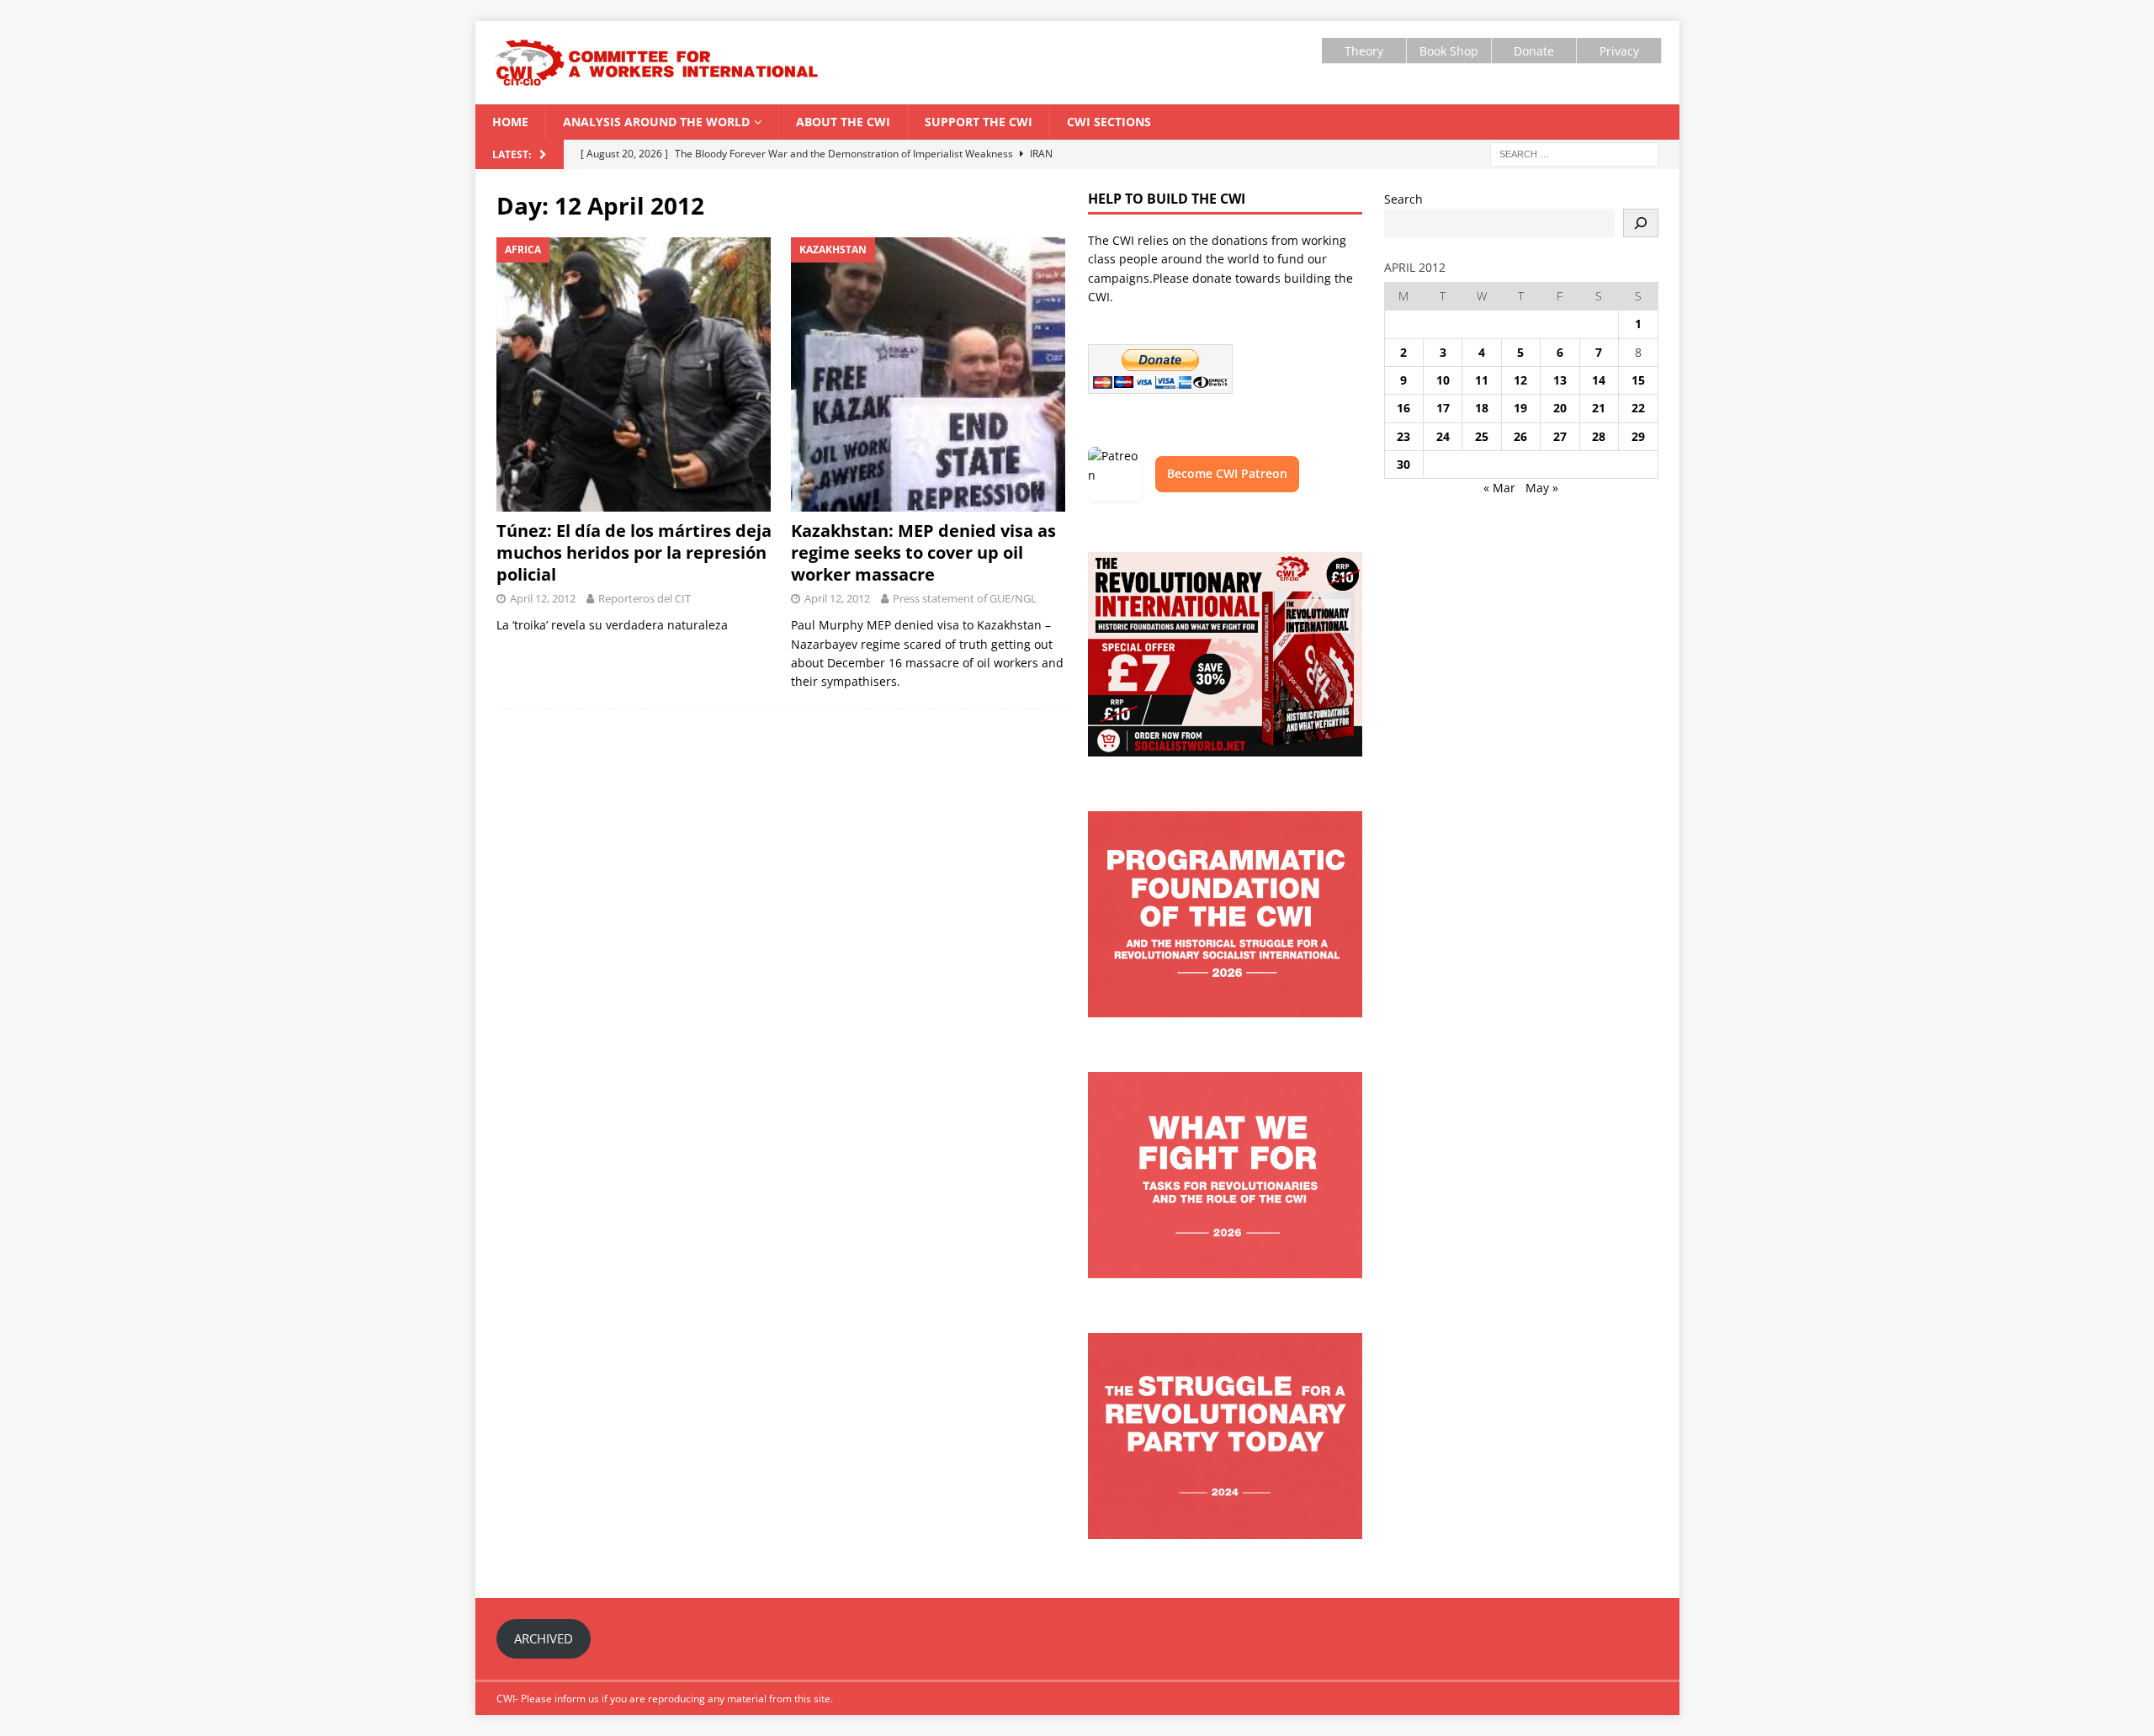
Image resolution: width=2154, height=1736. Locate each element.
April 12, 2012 (543, 598)
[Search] (1641, 223)
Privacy (1619, 51)
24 (1443, 436)
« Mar (1499, 488)
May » (1542, 488)
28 (1599, 436)
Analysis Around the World (656, 122)
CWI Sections (1109, 122)
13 (1560, 380)
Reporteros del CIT (645, 598)
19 (1520, 408)
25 (1482, 436)
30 (1403, 464)
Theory (1364, 51)
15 (1638, 380)
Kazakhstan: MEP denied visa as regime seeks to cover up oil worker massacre (923, 552)
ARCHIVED (544, 1638)
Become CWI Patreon (1227, 473)
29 (1638, 436)
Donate (1534, 51)
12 (1520, 380)
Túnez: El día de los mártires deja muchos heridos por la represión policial (634, 552)
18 (1482, 408)
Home (510, 122)
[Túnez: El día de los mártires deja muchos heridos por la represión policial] (634, 374)
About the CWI (843, 122)
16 (1403, 408)
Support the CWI (979, 122)
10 (1443, 380)
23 (1403, 436)
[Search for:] (1574, 153)
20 (1560, 408)
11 (1482, 380)
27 (1560, 436)
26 (1520, 436)
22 (1638, 408)
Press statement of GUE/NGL (965, 598)
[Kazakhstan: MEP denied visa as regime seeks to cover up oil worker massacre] (928, 374)
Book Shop (1449, 51)
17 (1443, 408)
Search (1403, 199)
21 (1599, 408)
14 (1599, 380)
